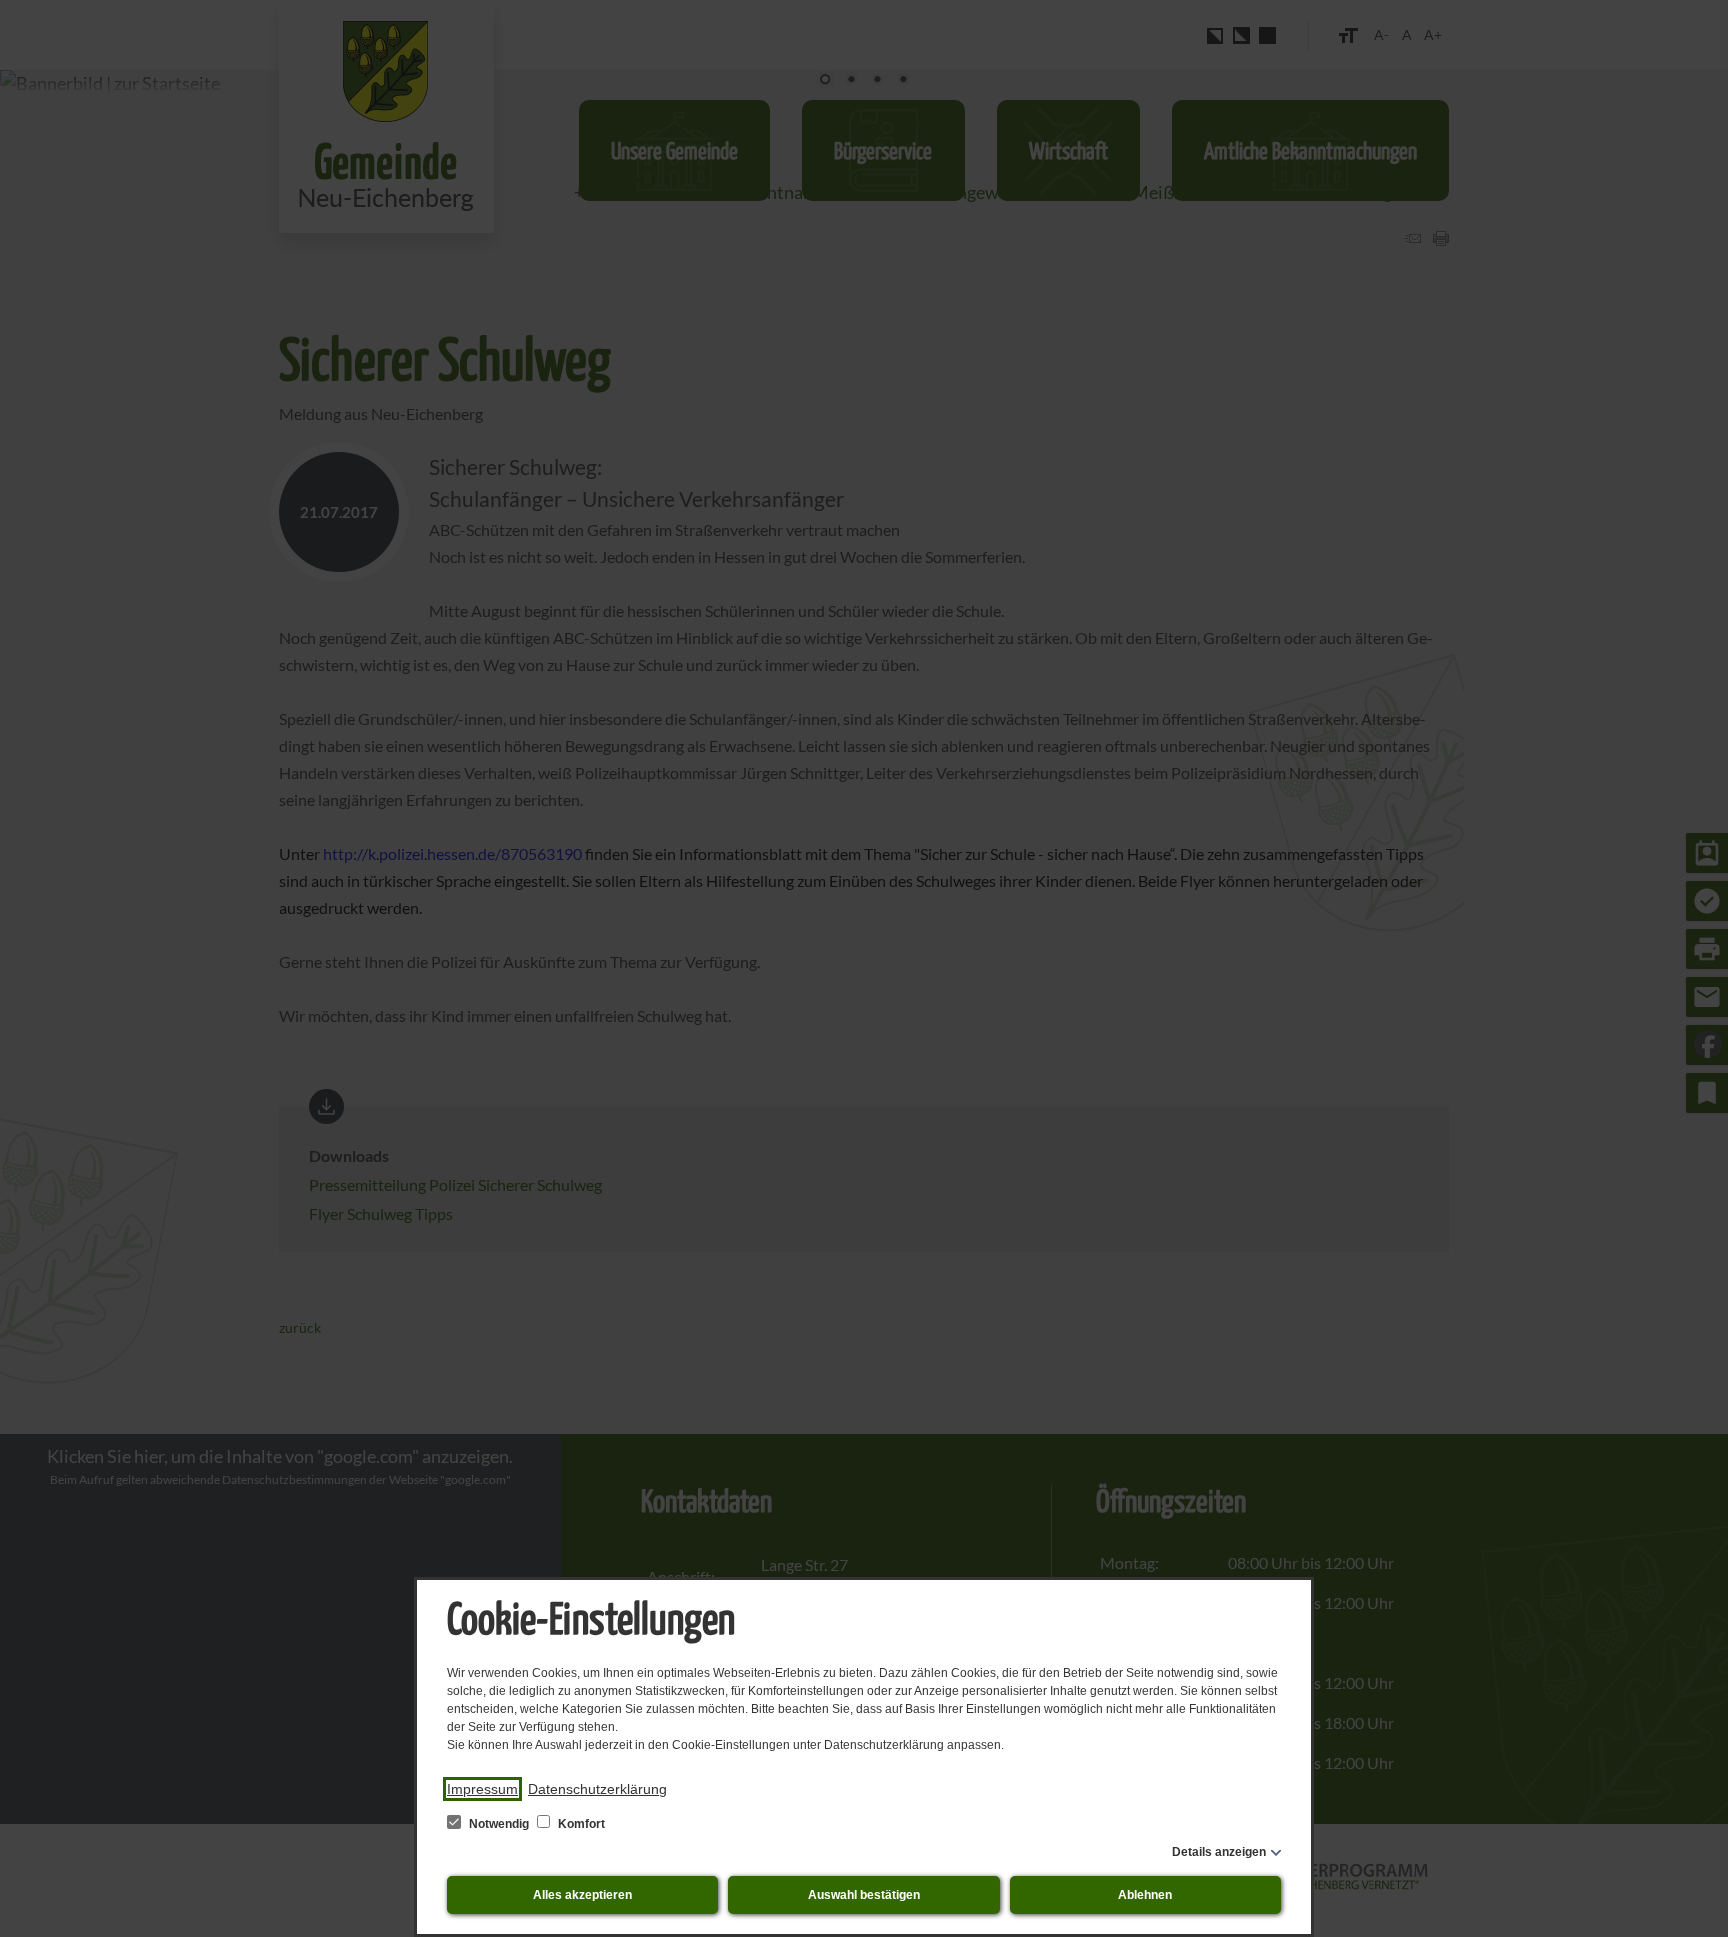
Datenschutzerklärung (597, 1789)
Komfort (580, 1824)
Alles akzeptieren (582, 1895)
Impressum (482, 1789)
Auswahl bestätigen (864, 1895)
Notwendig (499, 1824)
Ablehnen (1145, 1895)
